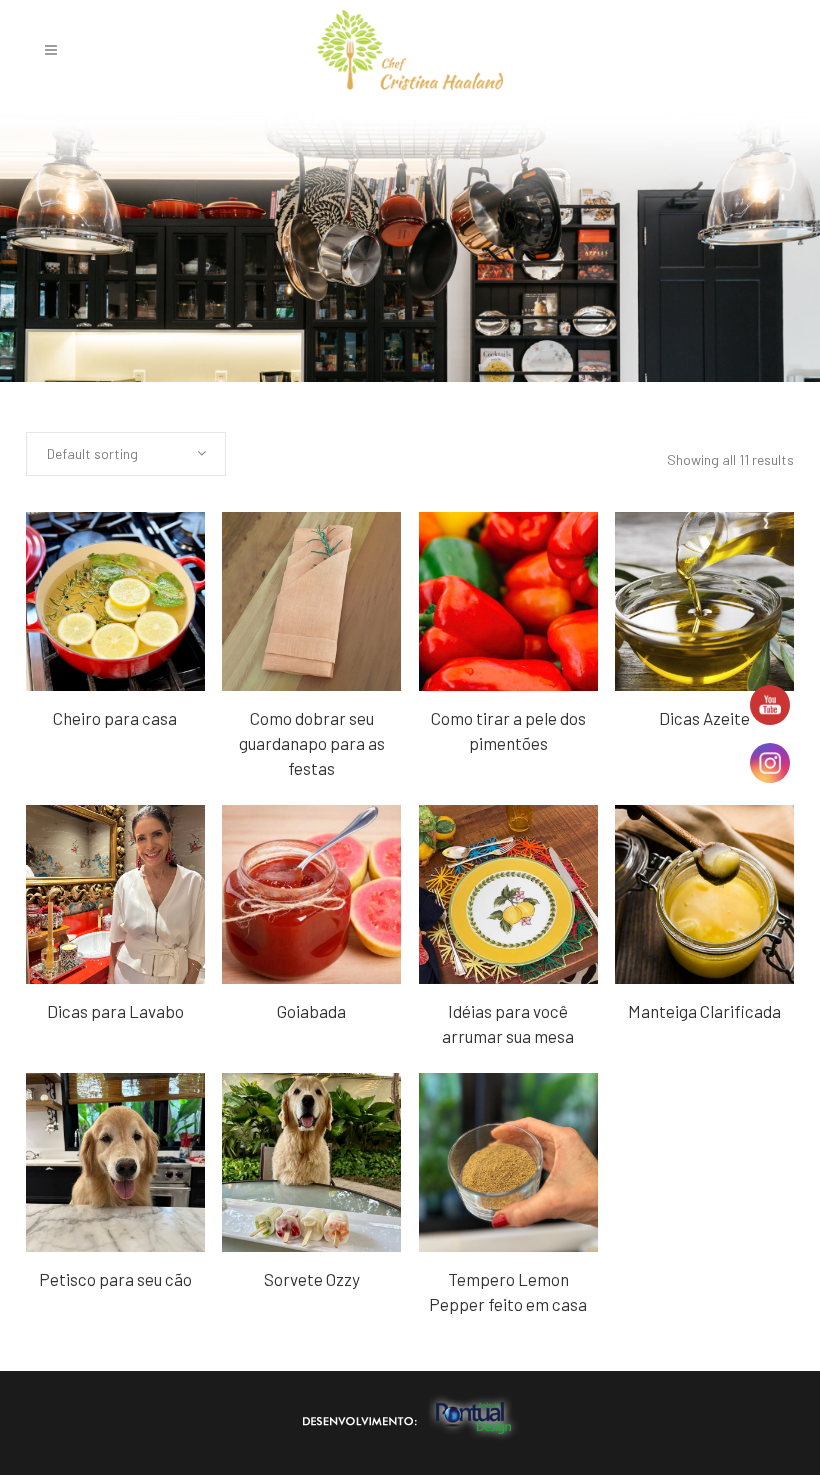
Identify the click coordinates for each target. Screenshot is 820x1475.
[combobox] (126, 454)
